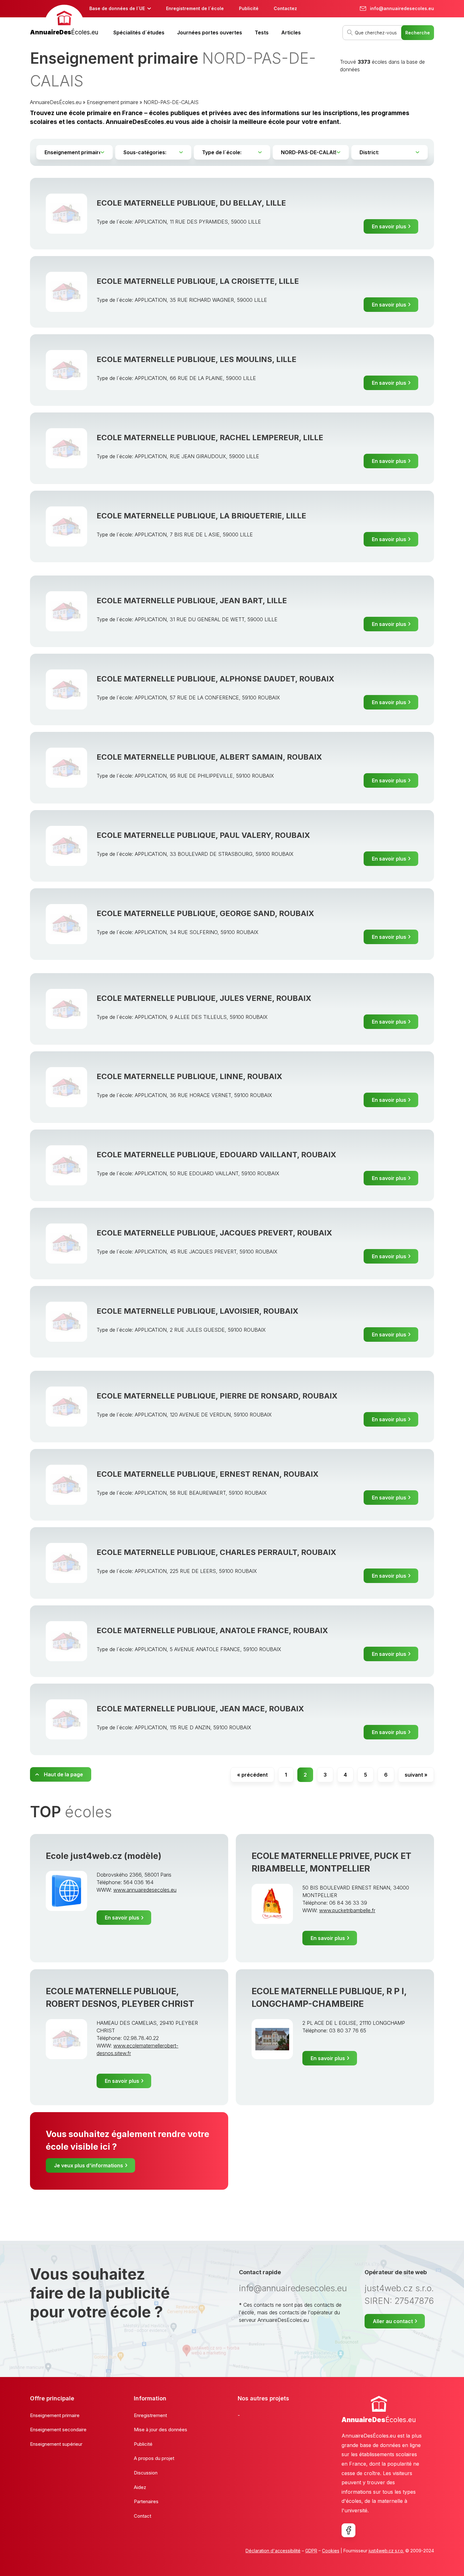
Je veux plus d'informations (89, 2165)
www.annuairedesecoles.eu (145, 1890)
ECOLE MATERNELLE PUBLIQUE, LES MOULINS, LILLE (196, 359)
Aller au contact (393, 2321)
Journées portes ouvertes (210, 32)
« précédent (252, 1775)
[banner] (64, 21)
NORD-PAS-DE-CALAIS (171, 102)
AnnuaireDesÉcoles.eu (56, 102)
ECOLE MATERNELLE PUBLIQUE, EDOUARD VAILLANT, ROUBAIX (216, 1155)
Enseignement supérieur (56, 2444)
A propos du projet (154, 2458)
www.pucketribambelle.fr (347, 1910)
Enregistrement (150, 2415)
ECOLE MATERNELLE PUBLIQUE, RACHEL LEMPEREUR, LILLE (210, 438)
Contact (143, 2516)
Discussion (146, 2473)
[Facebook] (348, 2530)
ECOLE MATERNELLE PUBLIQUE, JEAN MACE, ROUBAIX (200, 1709)
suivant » (416, 1775)
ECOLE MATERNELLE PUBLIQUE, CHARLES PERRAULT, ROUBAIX (216, 1552)
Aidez (140, 2487)
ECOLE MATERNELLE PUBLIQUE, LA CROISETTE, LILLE (198, 281)
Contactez (285, 8)
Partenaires (146, 2501)
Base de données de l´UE (117, 8)
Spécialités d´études (139, 32)
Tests (262, 32)
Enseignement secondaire (58, 2430)
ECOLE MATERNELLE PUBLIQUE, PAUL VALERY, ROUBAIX (203, 835)
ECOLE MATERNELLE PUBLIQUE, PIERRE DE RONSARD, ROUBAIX (217, 1396)
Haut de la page (63, 1774)
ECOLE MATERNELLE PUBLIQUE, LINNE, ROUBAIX (189, 1076)
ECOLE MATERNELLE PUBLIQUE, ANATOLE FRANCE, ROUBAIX (212, 1630)
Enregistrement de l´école (195, 8)
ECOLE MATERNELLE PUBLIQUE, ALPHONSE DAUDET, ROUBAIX (215, 679)
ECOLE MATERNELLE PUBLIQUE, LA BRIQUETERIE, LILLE (201, 516)
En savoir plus (389, 226)
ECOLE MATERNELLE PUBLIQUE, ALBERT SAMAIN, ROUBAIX (209, 757)
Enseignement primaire (113, 102)
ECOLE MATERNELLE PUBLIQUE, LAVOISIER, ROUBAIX (197, 1311)
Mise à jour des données (161, 2430)
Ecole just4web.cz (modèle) (104, 1856)
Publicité (249, 8)
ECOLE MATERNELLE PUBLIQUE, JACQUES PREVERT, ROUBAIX (214, 1233)
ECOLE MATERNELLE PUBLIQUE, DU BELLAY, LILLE (191, 203)
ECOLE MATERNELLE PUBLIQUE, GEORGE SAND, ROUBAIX (205, 913)
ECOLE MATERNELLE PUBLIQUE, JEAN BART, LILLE (192, 601)
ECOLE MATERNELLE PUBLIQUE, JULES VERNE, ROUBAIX (204, 998)
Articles (291, 32)
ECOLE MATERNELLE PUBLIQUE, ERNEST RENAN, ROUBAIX (208, 1474)
